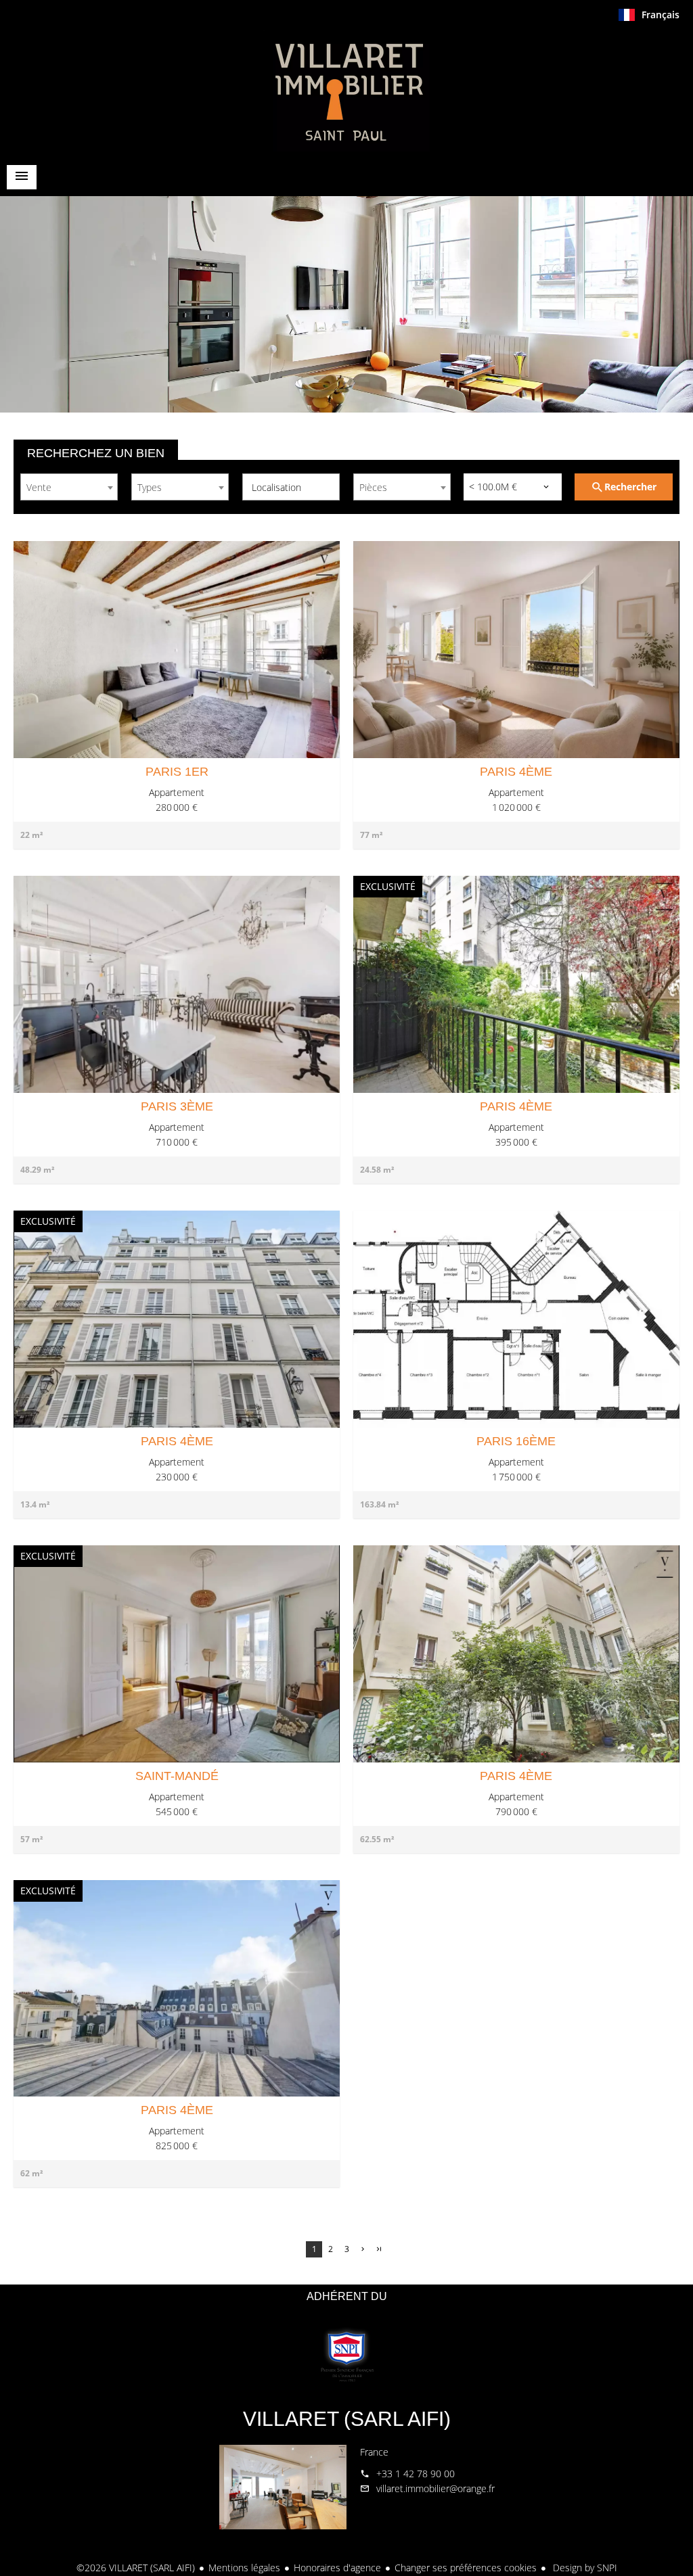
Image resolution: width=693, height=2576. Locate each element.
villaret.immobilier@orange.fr (435, 2488)
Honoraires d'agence (337, 2568)
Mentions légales (244, 2568)
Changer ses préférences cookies (466, 2568)
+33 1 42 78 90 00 (416, 2474)
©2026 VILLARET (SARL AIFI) (136, 2568)
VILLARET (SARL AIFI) (347, 2419)
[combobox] (69, 487)
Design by (584, 2568)
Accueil (346, 91)
